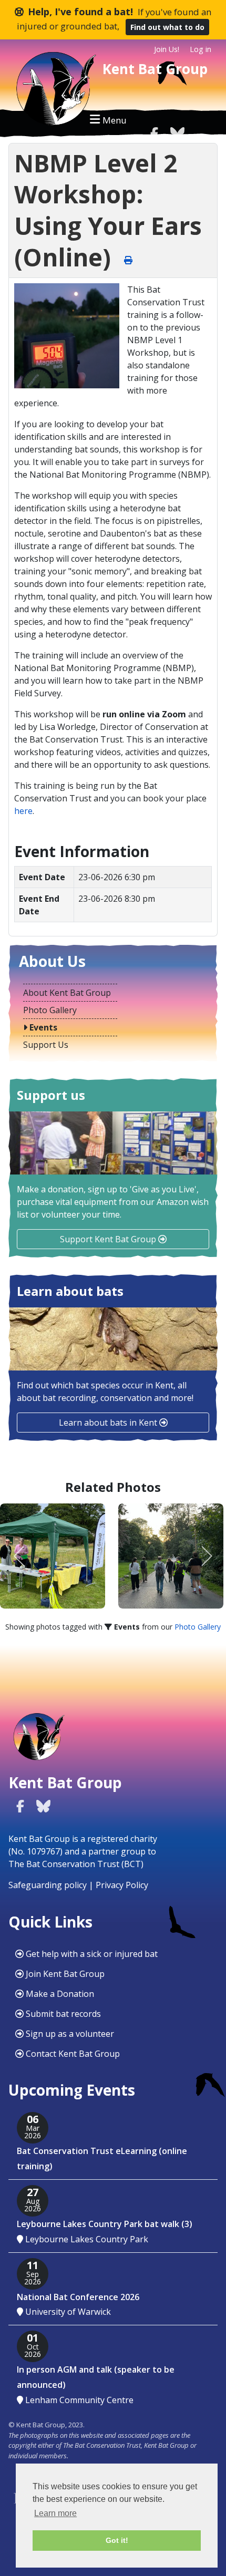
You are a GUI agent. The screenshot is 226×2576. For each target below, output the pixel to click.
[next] (206, 1556)
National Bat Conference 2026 (78, 2297)
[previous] (20, 1556)
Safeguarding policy (48, 1885)
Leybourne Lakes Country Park (87, 2239)
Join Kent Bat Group (64, 1974)
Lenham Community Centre (79, 2400)
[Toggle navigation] (108, 119)
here (23, 811)
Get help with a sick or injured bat (91, 1954)
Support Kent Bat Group (109, 1239)
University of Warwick (68, 2312)
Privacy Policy (122, 1885)
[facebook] (154, 133)
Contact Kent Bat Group (72, 2054)
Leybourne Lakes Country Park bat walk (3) (105, 2224)
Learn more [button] (55, 2513)
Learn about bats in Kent (109, 1423)
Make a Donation (59, 1994)
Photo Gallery (198, 1627)
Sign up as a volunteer (69, 2034)
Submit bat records (62, 2014)
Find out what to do (167, 27)
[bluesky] (177, 133)
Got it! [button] (117, 2540)
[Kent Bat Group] (53, 92)
